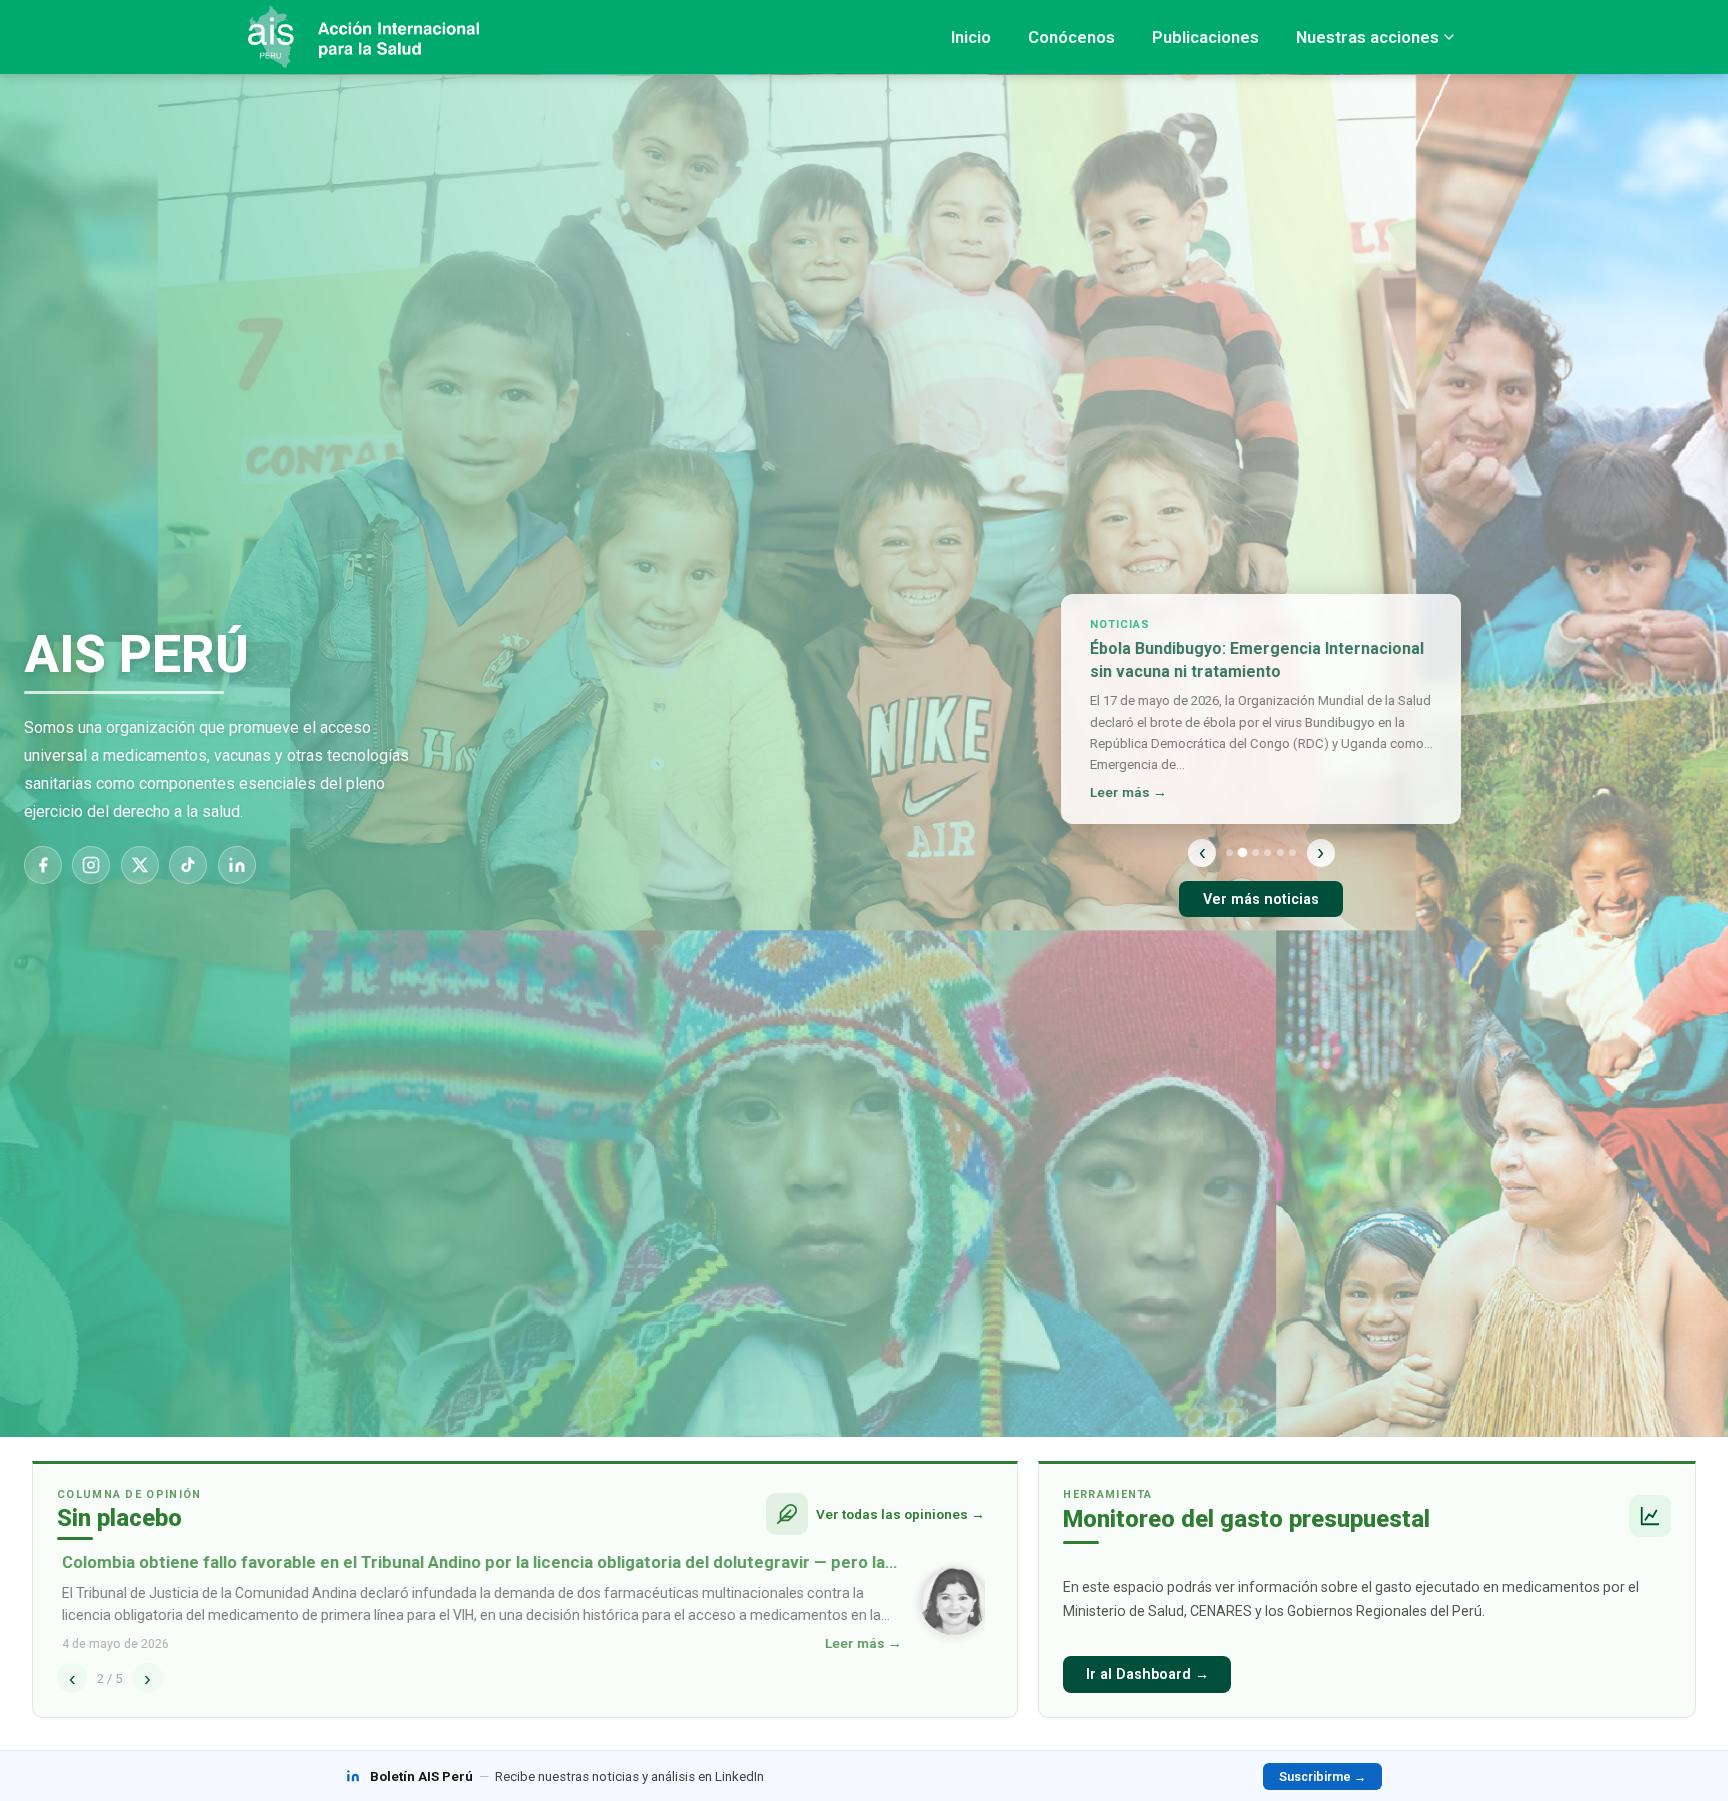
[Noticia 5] (1280, 852)
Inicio (971, 37)
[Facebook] (43, 865)
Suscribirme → (1322, 1776)
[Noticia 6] (1292, 852)
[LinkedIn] (237, 865)
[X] (140, 865)
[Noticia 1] (1229, 852)
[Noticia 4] (1267, 852)
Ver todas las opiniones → (900, 1514)
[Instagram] (91, 865)
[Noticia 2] (1242, 852)
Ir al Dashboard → (1147, 1674)
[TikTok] (188, 865)
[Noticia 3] (1255, 852)
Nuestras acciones (1367, 37)
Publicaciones (1205, 37)
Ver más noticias (1261, 899)
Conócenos (1071, 37)
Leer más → (1123, 792)
